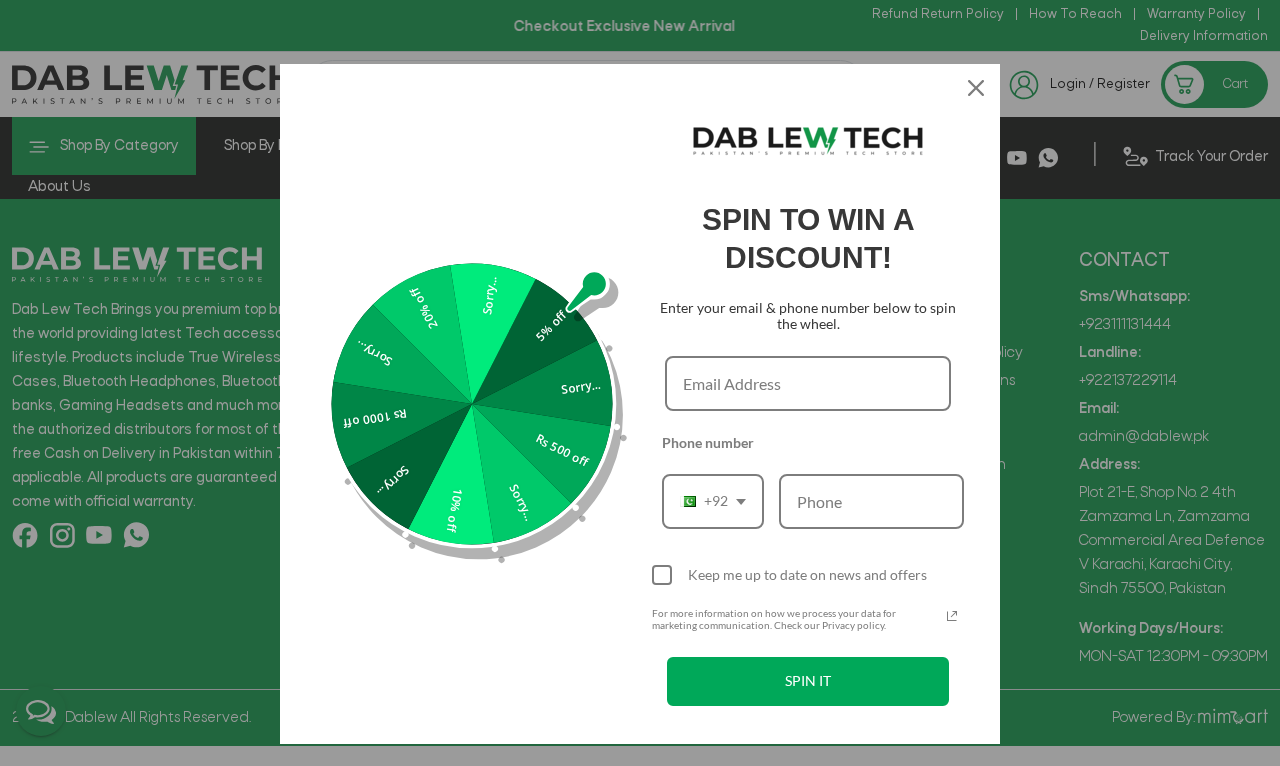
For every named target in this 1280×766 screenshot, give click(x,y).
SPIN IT (808, 680)
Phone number (708, 442)
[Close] (976, 88)
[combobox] (713, 501)
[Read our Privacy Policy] (952, 616)
